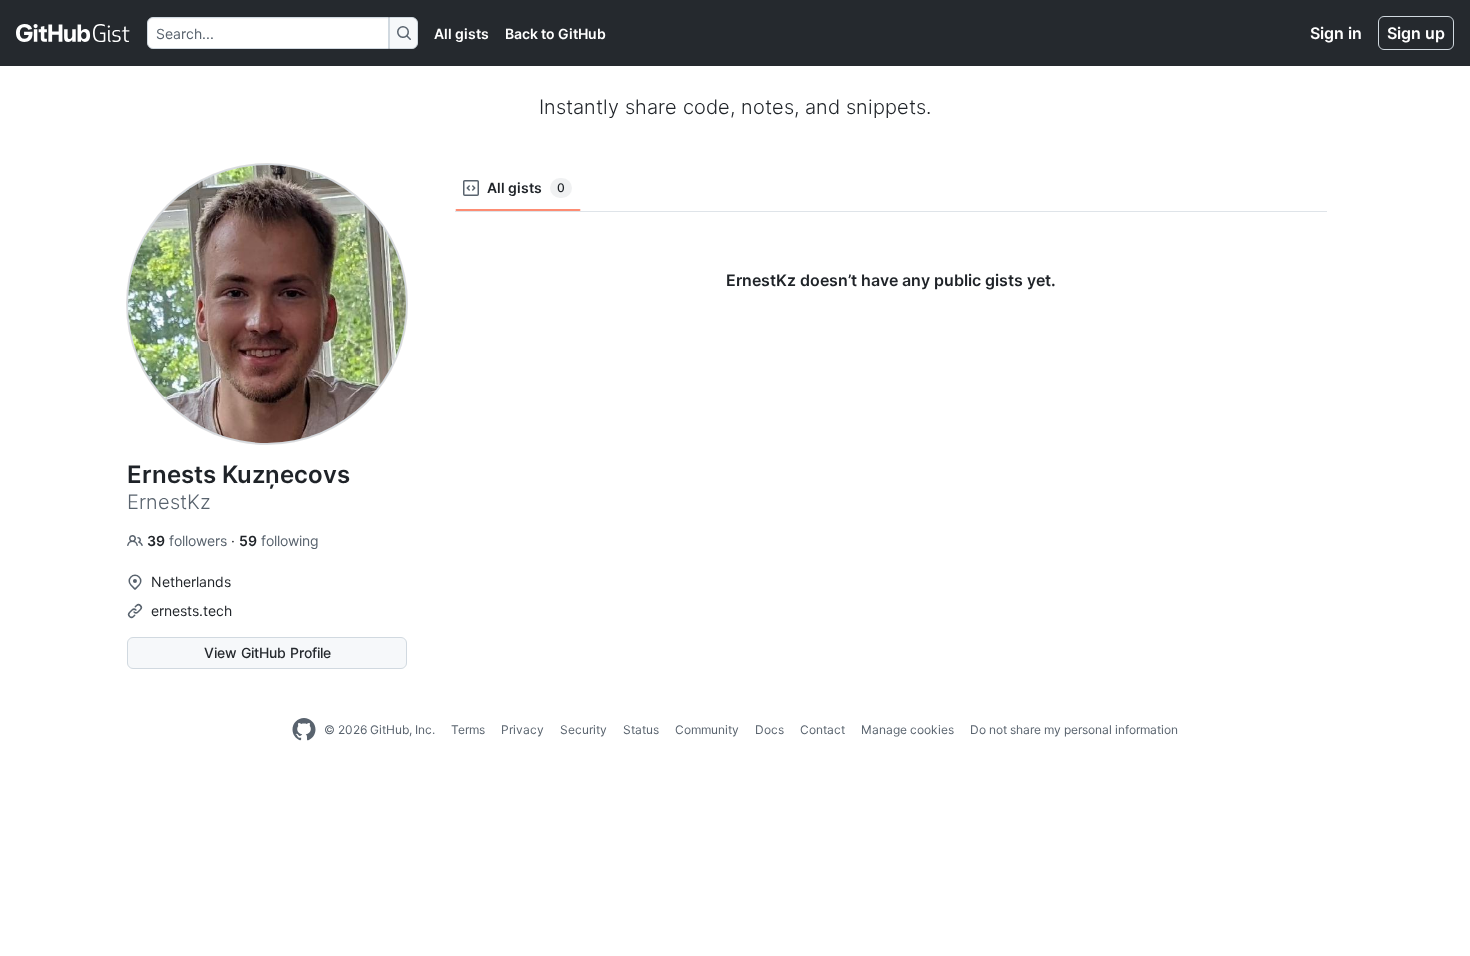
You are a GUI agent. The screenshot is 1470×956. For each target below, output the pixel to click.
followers (189, 540)
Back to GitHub (555, 33)
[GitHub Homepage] (304, 730)
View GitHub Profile (267, 652)
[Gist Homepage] (73, 33)
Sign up (1416, 33)
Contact (822, 729)
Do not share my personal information (1074, 729)
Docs (769, 729)
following (279, 540)
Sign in (1336, 33)
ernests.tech (191, 610)
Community (707, 729)
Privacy (522, 729)
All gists (461, 33)
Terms (468, 729)
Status (641, 729)
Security (583, 729)
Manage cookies (907, 729)
